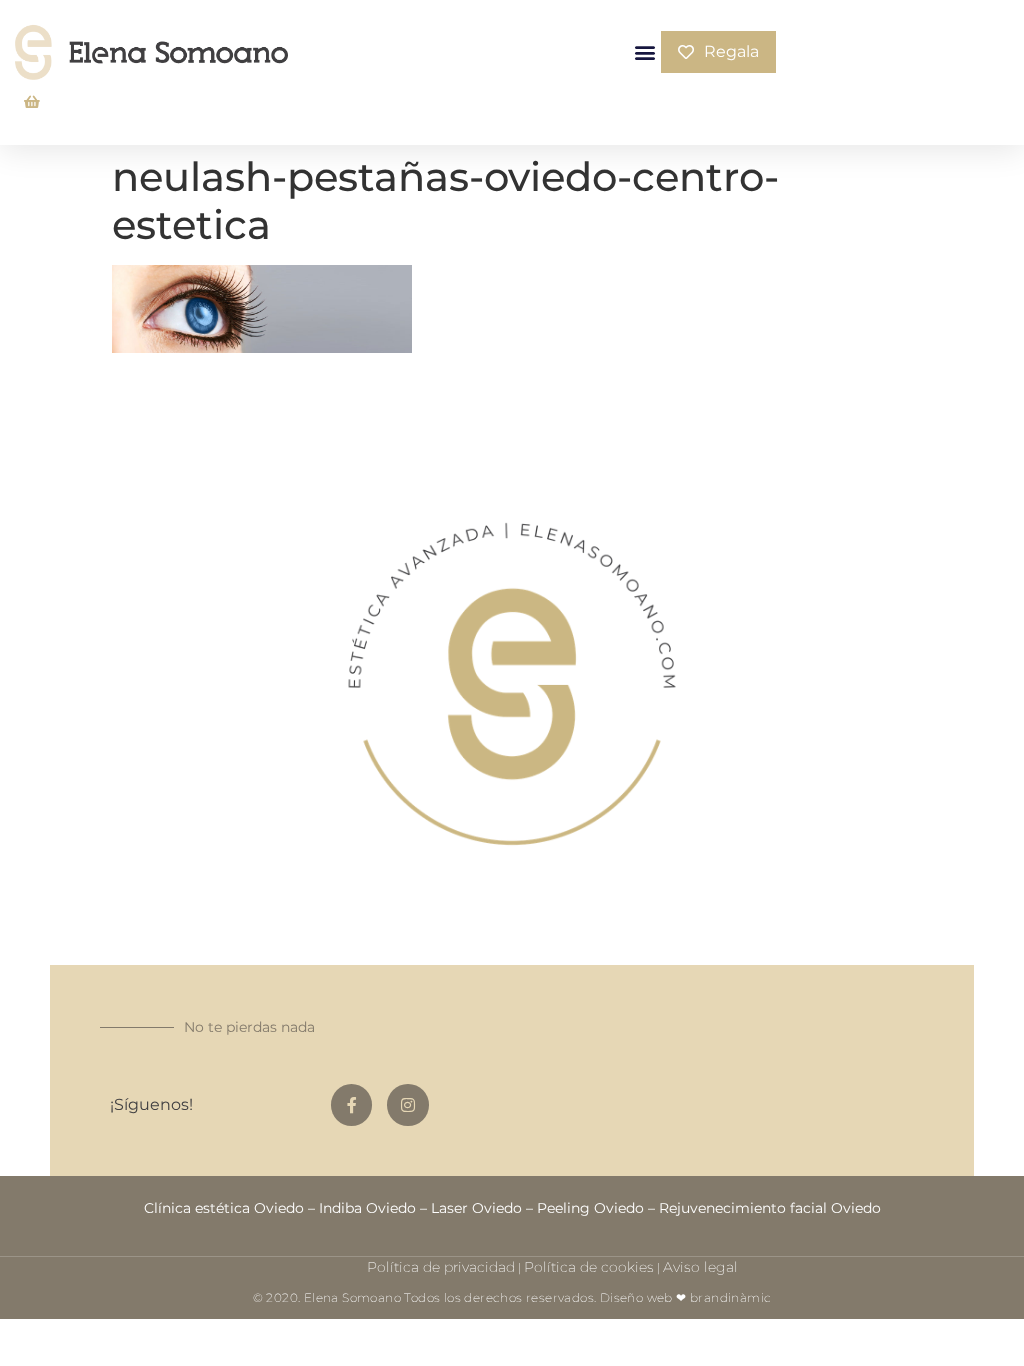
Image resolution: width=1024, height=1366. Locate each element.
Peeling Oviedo (590, 1208)
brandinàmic (730, 1297)
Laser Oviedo (476, 1208)
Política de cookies (589, 1267)
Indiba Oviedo (367, 1208)
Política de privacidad (441, 1267)
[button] (644, 52)
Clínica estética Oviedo (224, 1208)
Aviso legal (700, 1267)
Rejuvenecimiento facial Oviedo (770, 1208)
